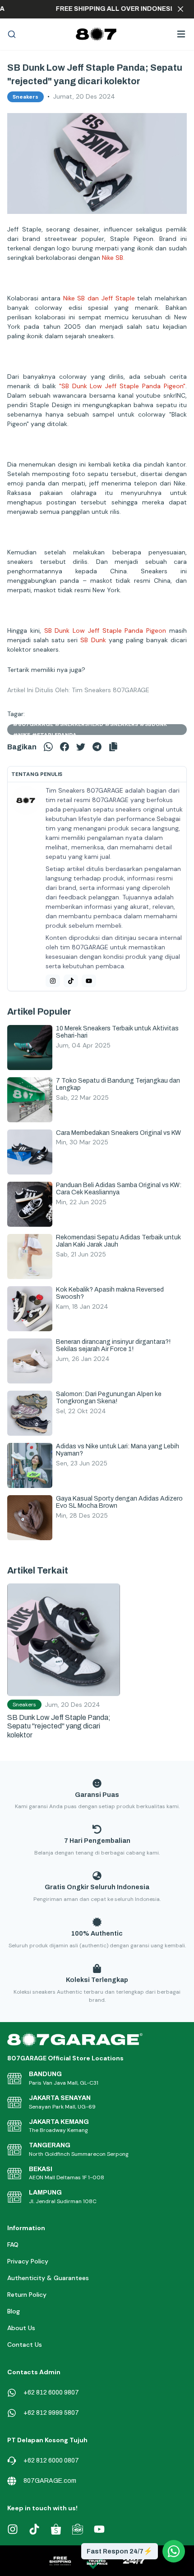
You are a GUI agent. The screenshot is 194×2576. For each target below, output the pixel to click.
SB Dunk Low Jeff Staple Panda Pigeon (105, 630)
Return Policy (27, 2295)
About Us (21, 2328)
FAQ (13, 2245)
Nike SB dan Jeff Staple (99, 298)
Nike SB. (113, 258)
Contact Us (25, 2345)
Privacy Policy (28, 2261)
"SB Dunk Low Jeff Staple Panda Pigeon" (122, 386)
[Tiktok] (71, 981)
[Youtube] (89, 981)
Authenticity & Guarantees (48, 2278)
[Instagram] (53, 981)
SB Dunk (93, 640)
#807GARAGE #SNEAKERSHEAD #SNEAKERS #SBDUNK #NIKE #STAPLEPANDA (90, 730)
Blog (14, 2311)
